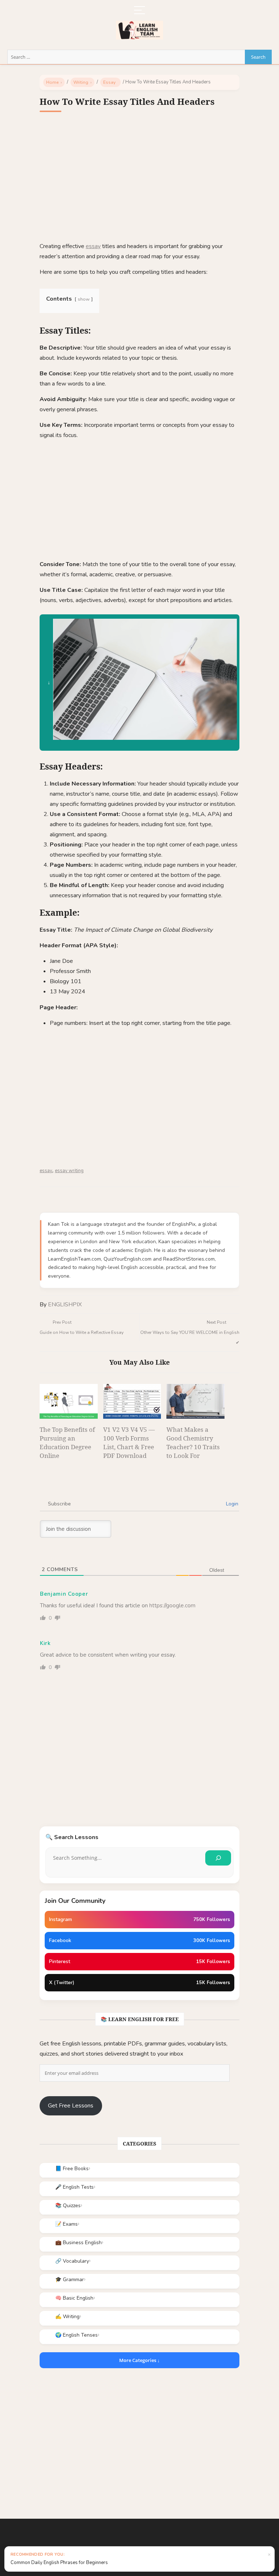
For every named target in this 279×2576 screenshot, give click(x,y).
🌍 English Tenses (76, 2335)
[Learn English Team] (139, 26)
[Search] (218, 1858)
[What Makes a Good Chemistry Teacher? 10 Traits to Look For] (195, 1401)
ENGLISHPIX (65, 1305)
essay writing (69, 1171)
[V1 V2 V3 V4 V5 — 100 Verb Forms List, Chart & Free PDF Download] (132, 1401)
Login (231, 1504)
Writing (81, 82)
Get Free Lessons (71, 2106)
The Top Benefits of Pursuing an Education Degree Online (67, 1442)
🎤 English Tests (74, 2187)
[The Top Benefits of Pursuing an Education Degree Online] (69, 1401)
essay (93, 246)
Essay (109, 82)
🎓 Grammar (70, 2280)
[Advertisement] (139, 182)
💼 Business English (78, 2243)
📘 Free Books (72, 2169)
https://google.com (172, 1606)
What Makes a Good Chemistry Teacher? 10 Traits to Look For (193, 1442)
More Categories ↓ (139, 2360)
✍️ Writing (67, 2317)
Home (52, 82)
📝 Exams (66, 2224)
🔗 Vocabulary (72, 2261)
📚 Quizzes (68, 2206)
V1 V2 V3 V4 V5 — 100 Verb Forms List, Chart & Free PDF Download (129, 1442)
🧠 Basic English (74, 2298)
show (84, 299)
